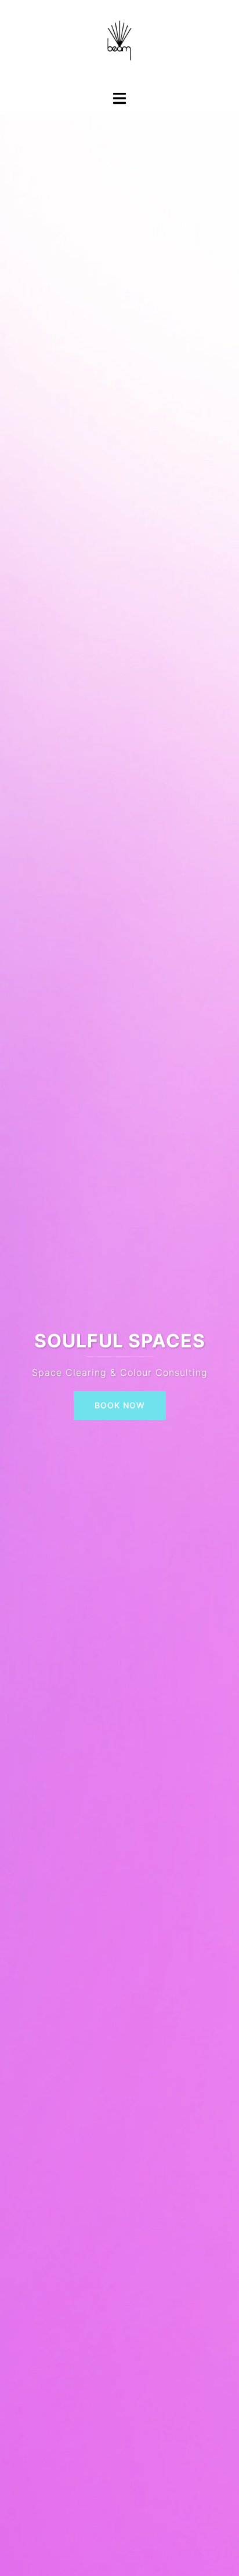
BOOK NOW (120, 1405)
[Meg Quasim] (119, 44)
